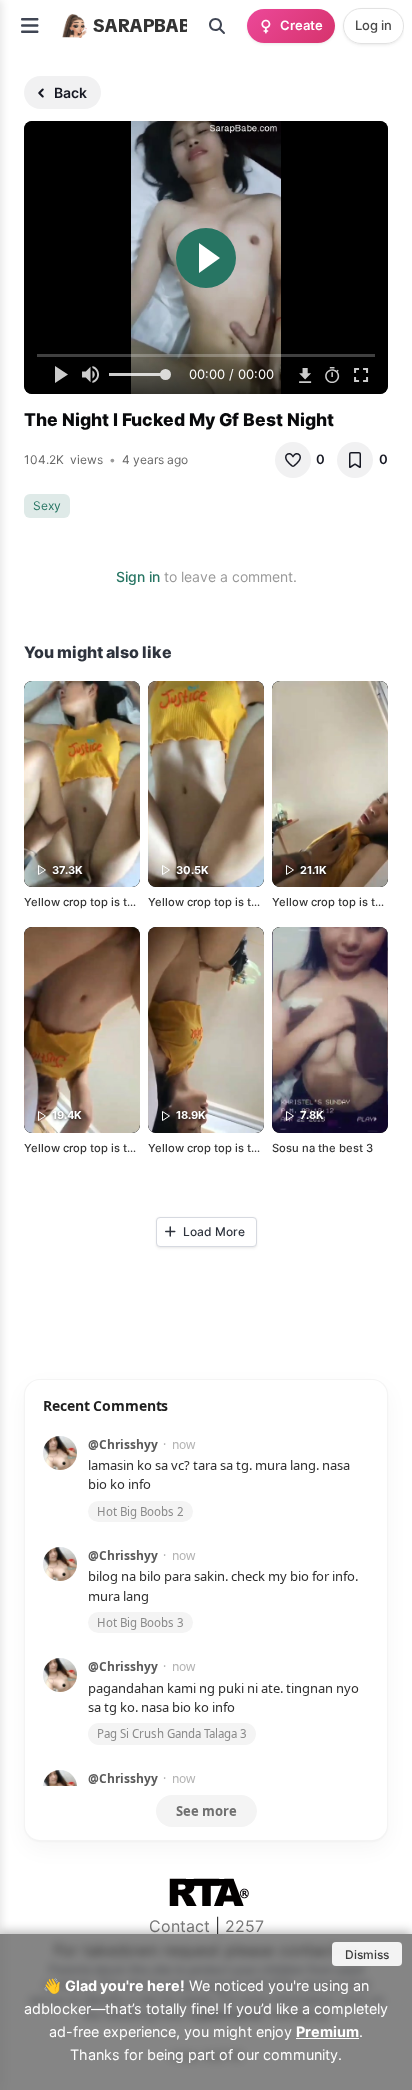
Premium (327, 2031)
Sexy (47, 505)
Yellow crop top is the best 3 (225, 1148)
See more (206, 1811)
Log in (373, 25)
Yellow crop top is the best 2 (225, 902)
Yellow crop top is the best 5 (101, 1148)
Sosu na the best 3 (322, 1148)
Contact (179, 1926)
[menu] (30, 26)
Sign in (138, 576)
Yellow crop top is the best (96, 902)
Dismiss (367, 1954)
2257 (244, 1926)
